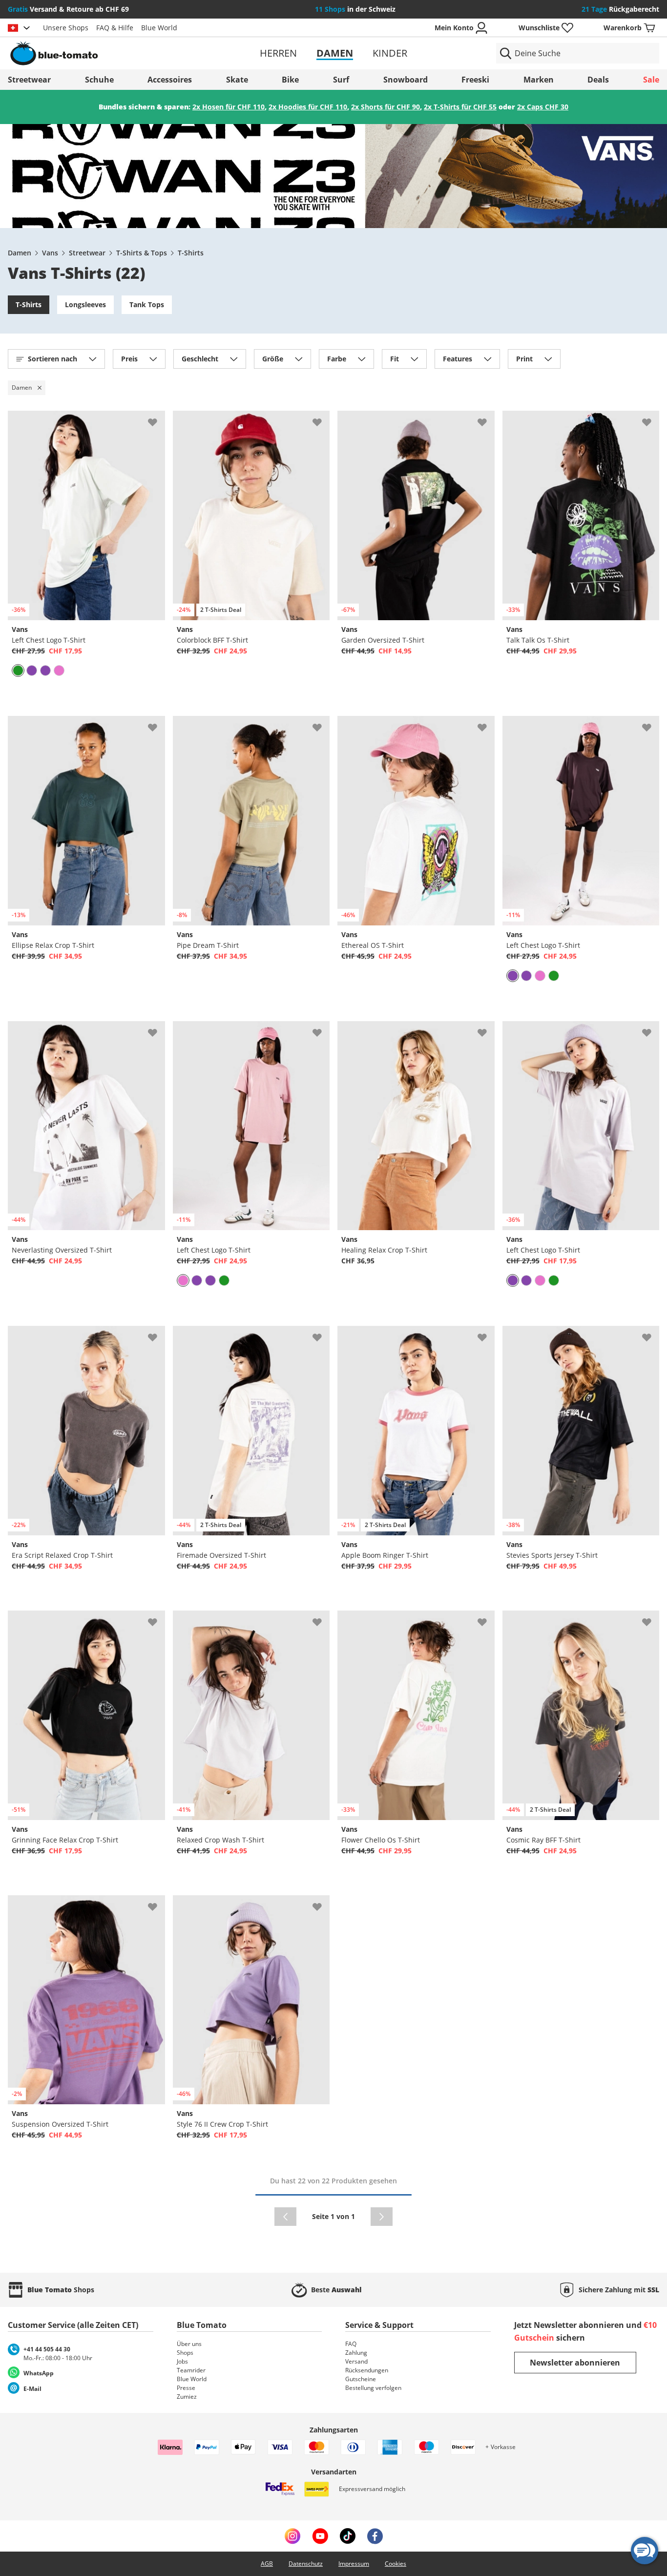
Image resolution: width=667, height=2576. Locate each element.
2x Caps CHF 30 (543, 107)
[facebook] (375, 2536)
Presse (186, 2388)
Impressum (354, 2564)
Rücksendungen (367, 2370)
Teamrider (191, 2370)
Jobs (182, 2361)
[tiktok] (348, 2536)
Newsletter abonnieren (575, 2363)
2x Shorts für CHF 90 (386, 107)
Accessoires (170, 80)
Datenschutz (306, 2564)
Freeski (475, 80)
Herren (278, 53)
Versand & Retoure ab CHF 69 (68, 9)
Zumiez (187, 2397)
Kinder (390, 53)
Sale (651, 80)
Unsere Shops (66, 28)
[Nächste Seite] (382, 2217)
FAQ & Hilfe (115, 28)
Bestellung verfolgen (373, 2388)
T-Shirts (191, 253)
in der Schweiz (355, 9)
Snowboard (406, 80)
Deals (598, 80)
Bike (290, 80)
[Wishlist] (157, 419)
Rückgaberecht (620, 9)
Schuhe (99, 80)
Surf (341, 80)
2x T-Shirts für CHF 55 (460, 107)
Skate (237, 80)
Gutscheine (361, 2379)
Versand (356, 2361)
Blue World (159, 28)
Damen (335, 53)
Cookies (396, 2564)
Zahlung (356, 2353)
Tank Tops (147, 304)
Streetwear (29, 80)
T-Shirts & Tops (142, 253)
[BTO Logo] (114, 53)
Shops (185, 2353)
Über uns (189, 2344)
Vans (50, 253)
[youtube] (320, 2536)
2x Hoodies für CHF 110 (308, 107)
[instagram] (292, 2536)
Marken (539, 80)
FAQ (351, 2344)
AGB (267, 2564)
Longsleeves (85, 304)
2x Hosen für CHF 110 (229, 107)
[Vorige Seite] (285, 2217)
